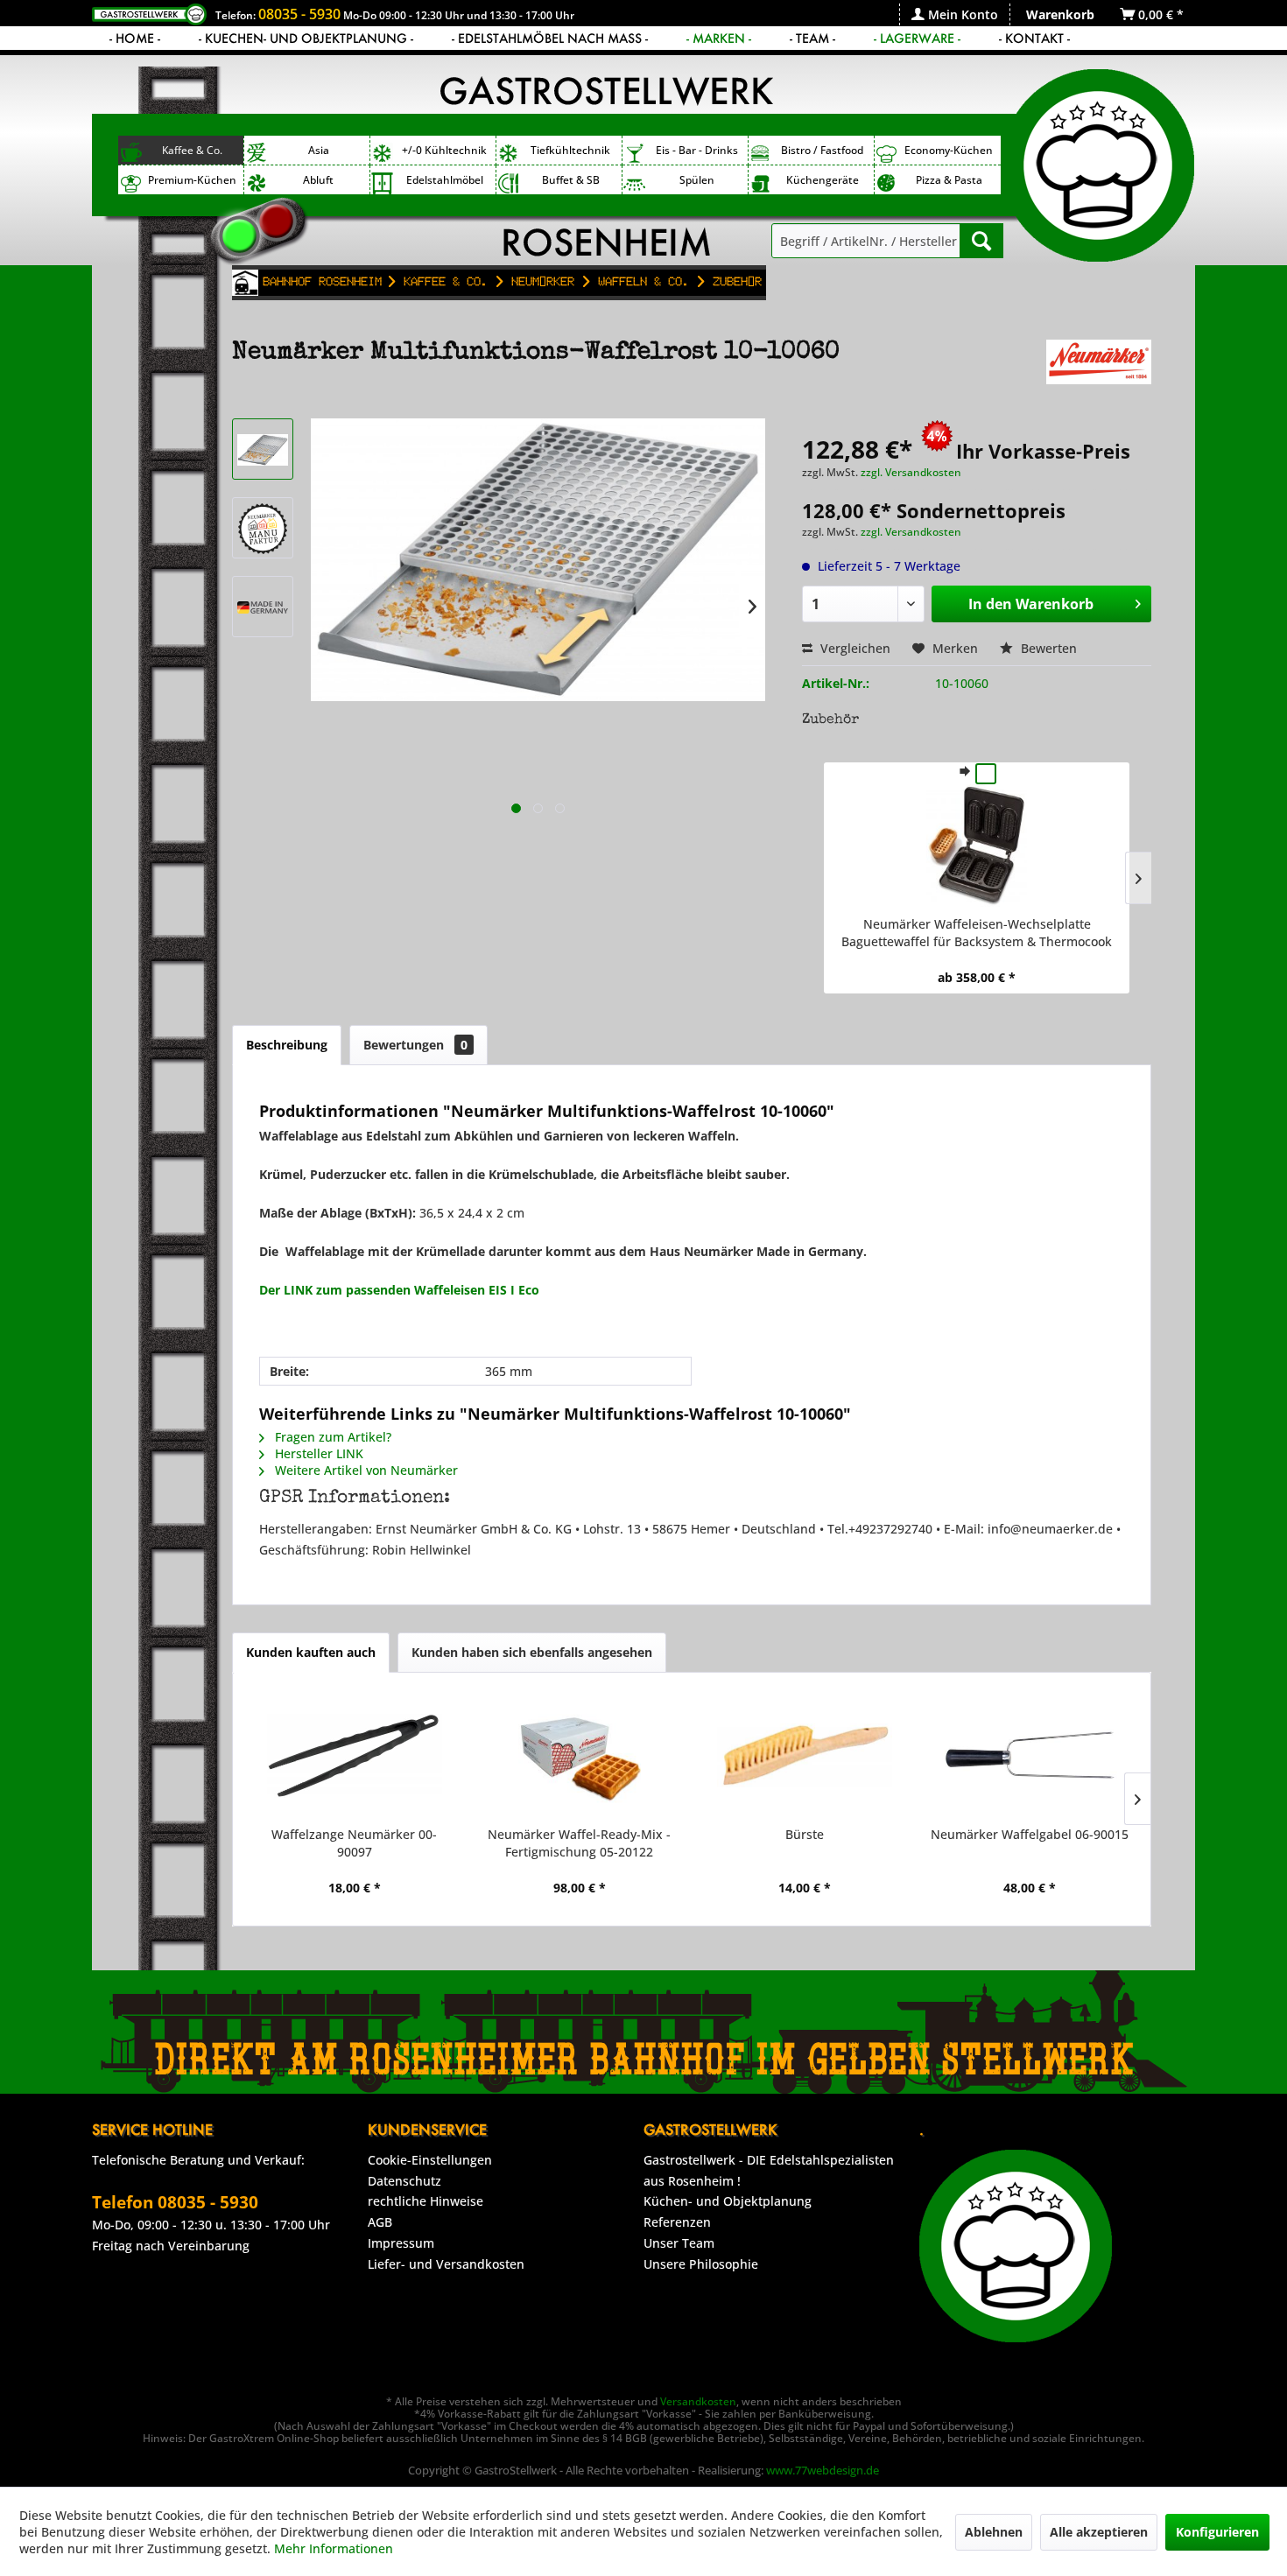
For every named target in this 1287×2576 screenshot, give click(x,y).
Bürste (805, 1834)
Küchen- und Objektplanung (728, 2201)
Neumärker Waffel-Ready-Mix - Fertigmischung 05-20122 (579, 1843)
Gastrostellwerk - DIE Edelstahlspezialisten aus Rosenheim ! (769, 2170)
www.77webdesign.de (823, 2470)
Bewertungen (415, 1045)
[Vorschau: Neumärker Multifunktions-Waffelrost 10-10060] (263, 449)
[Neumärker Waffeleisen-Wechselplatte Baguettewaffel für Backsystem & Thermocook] (977, 846)
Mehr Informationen (334, 2548)
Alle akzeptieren (1099, 2532)
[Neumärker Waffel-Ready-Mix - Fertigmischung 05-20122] (579, 1756)
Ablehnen (994, 2532)
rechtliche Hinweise (425, 2201)
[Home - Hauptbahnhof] (245, 283)
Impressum (401, 2243)
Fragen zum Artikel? (331, 1437)
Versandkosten (698, 2401)
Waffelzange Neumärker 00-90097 (354, 1843)
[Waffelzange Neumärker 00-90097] (354, 1756)
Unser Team (679, 2243)
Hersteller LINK (317, 1453)
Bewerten (1047, 648)
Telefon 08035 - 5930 (175, 2202)
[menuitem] (954, 14)
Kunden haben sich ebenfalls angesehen (532, 1652)
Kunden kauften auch (311, 1652)
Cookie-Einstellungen (430, 2160)
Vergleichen (854, 648)
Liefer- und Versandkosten (446, 2264)
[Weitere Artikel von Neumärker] (1099, 370)
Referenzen (677, 2222)
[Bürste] (804, 1756)
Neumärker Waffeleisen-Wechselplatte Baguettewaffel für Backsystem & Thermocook (977, 933)
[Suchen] (981, 241)
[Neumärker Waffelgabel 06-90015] (1029, 1756)
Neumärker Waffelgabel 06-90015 (1030, 1834)
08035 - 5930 (299, 14)
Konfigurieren (1217, 2532)
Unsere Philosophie (701, 2264)
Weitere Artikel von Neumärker (365, 1470)
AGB (380, 2222)
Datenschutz (404, 2181)
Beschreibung (287, 1045)
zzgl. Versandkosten (911, 472)
